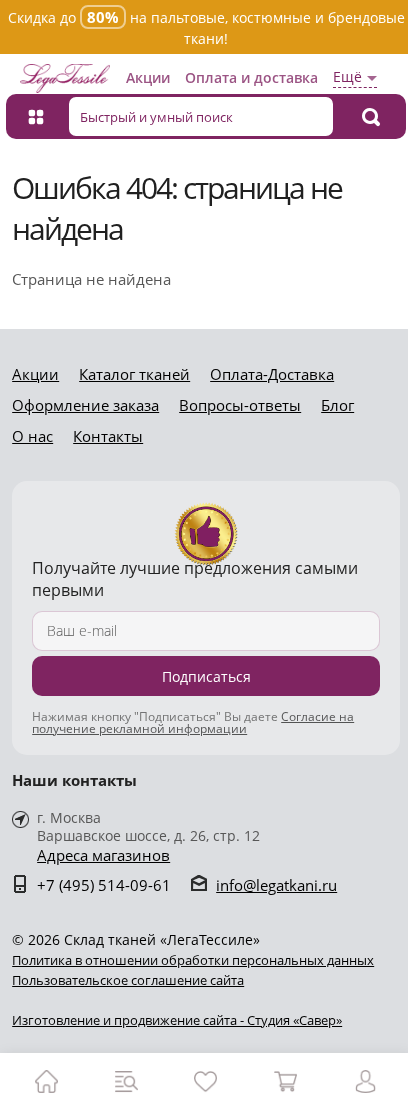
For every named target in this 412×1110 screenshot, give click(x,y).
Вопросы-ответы (240, 405)
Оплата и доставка (251, 77)
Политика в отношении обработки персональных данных (193, 960)
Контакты (108, 436)
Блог (337, 405)
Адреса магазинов (103, 855)
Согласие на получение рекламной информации (193, 722)
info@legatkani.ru (276, 885)
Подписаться (206, 676)
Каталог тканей (134, 374)
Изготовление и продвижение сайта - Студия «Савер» (177, 1020)
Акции (148, 77)
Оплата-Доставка (272, 374)
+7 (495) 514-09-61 (104, 885)
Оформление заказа (85, 405)
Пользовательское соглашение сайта (128, 980)
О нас (32, 436)
